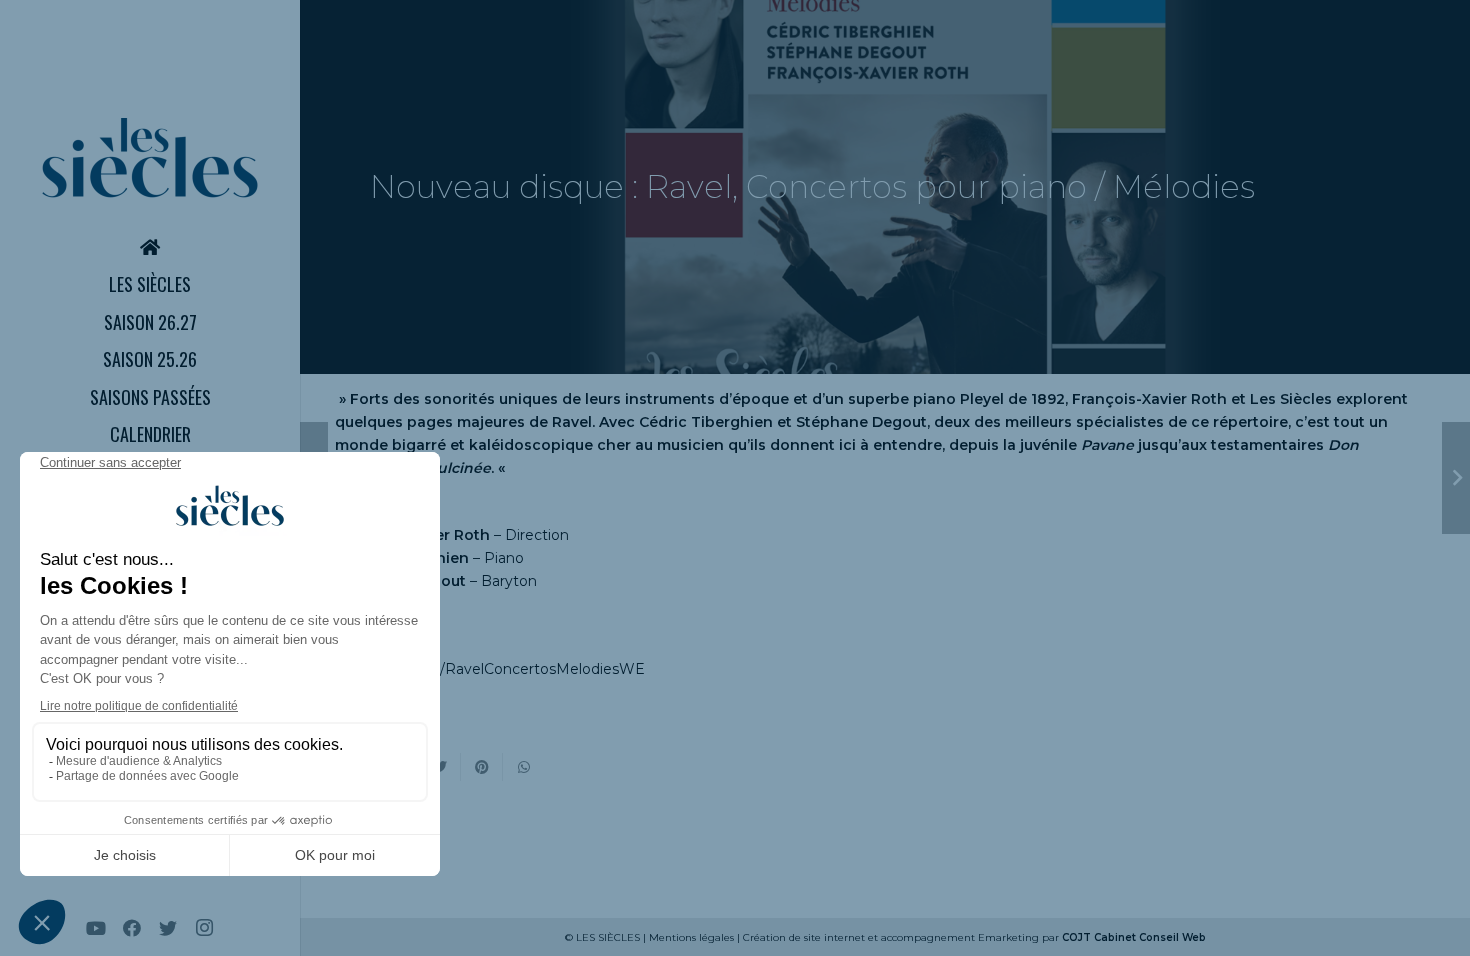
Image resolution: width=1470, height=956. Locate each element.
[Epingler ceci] (482, 767)
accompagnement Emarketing (960, 937)
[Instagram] (204, 928)
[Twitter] (168, 928)
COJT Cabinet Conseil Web (1134, 937)
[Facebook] (132, 928)
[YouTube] (96, 928)
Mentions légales (691, 937)
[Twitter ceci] (440, 767)
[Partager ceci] (524, 767)
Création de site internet (804, 937)
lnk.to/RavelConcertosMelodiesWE (523, 669)
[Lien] (150, 158)
